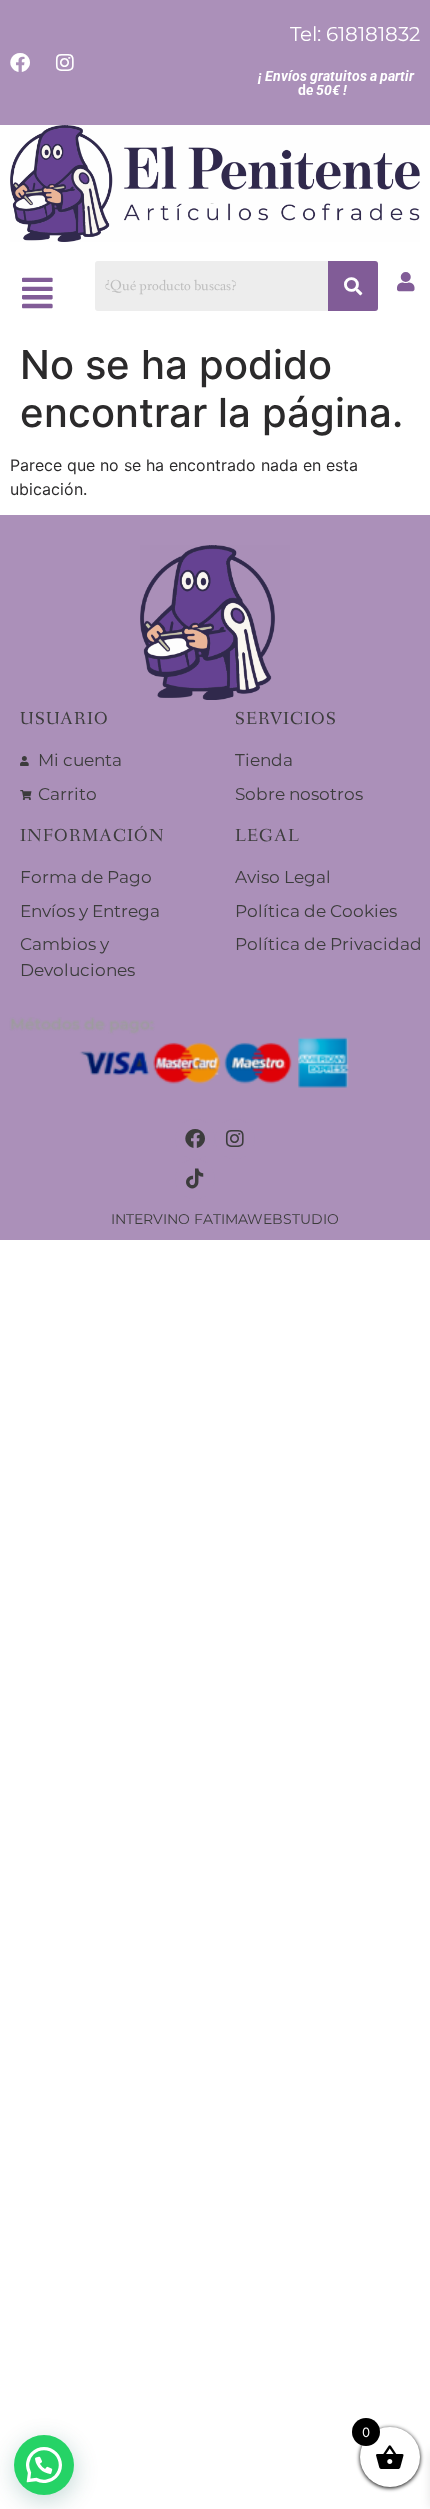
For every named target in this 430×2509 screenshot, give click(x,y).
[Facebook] (195, 1139)
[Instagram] (235, 1139)
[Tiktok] (195, 1179)
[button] (38, 292)
